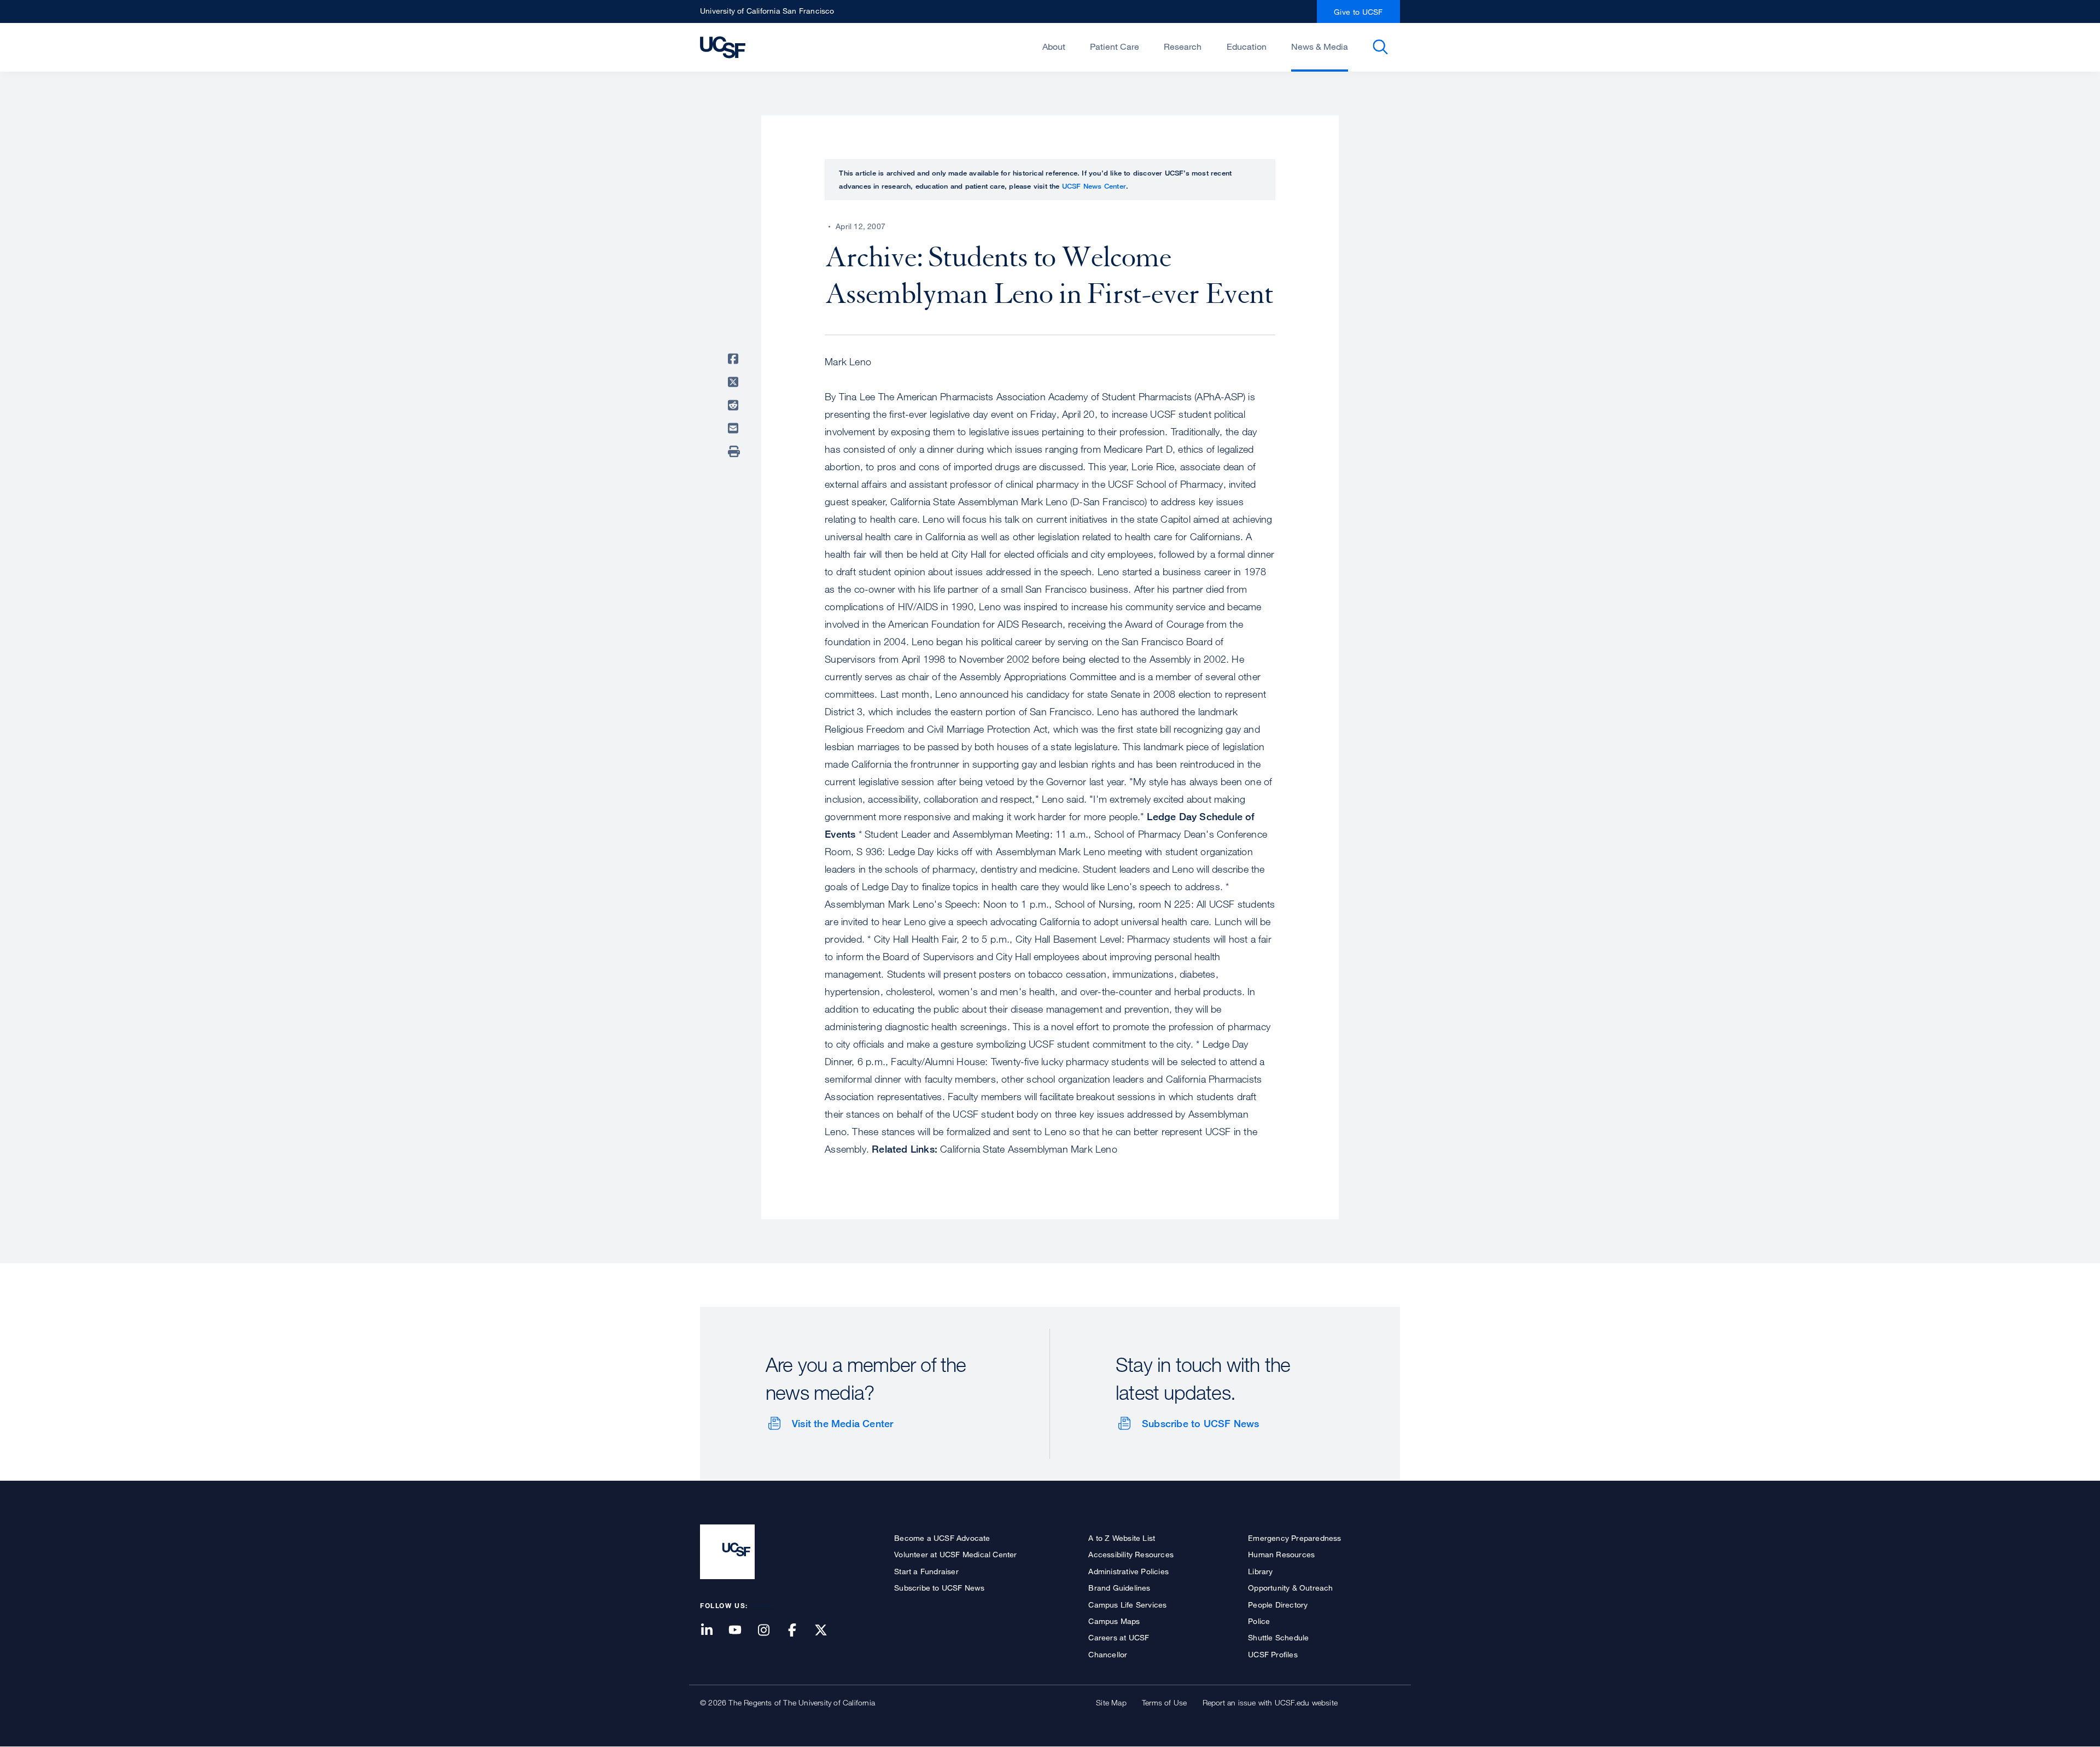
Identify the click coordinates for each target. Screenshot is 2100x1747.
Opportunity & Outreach (1290, 1588)
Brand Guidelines (1119, 1588)
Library (1260, 1571)
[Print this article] (735, 452)
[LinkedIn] (713, 1631)
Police (1259, 1621)
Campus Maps (1114, 1621)
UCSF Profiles (1273, 1654)
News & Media (1320, 46)
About (1054, 46)
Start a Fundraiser (926, 1571)
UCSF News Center (1094, 186)
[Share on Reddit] (735, 405)
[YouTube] (742, 1631)
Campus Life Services (1127, 1605)
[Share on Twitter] (735, 382)
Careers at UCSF (1119, 1637)
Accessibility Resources (1131, 1554)
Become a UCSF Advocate (942, 1538)
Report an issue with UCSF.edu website (1270, 1702)
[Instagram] (770, 1631)
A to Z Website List (1122, 1538)
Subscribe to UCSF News (1200, 1423)
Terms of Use (1164, 1702)
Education (1247, 46)
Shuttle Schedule (1278, 1637)
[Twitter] (827, 1631)
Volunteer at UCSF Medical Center (955, 1554)
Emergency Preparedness (1294, 1538)
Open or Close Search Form (1380, 47)
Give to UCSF (1358, 12)
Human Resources (1281, 1554)
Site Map (1111, 1702)
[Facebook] (799, 1631)
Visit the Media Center (842, 1423)
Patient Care (1115, 46)
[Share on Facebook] (735, 359)
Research (1183, 46)
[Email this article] (735, 428)
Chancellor (1108, 1654)
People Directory (1278, 1605)
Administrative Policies (1128, 1571)
